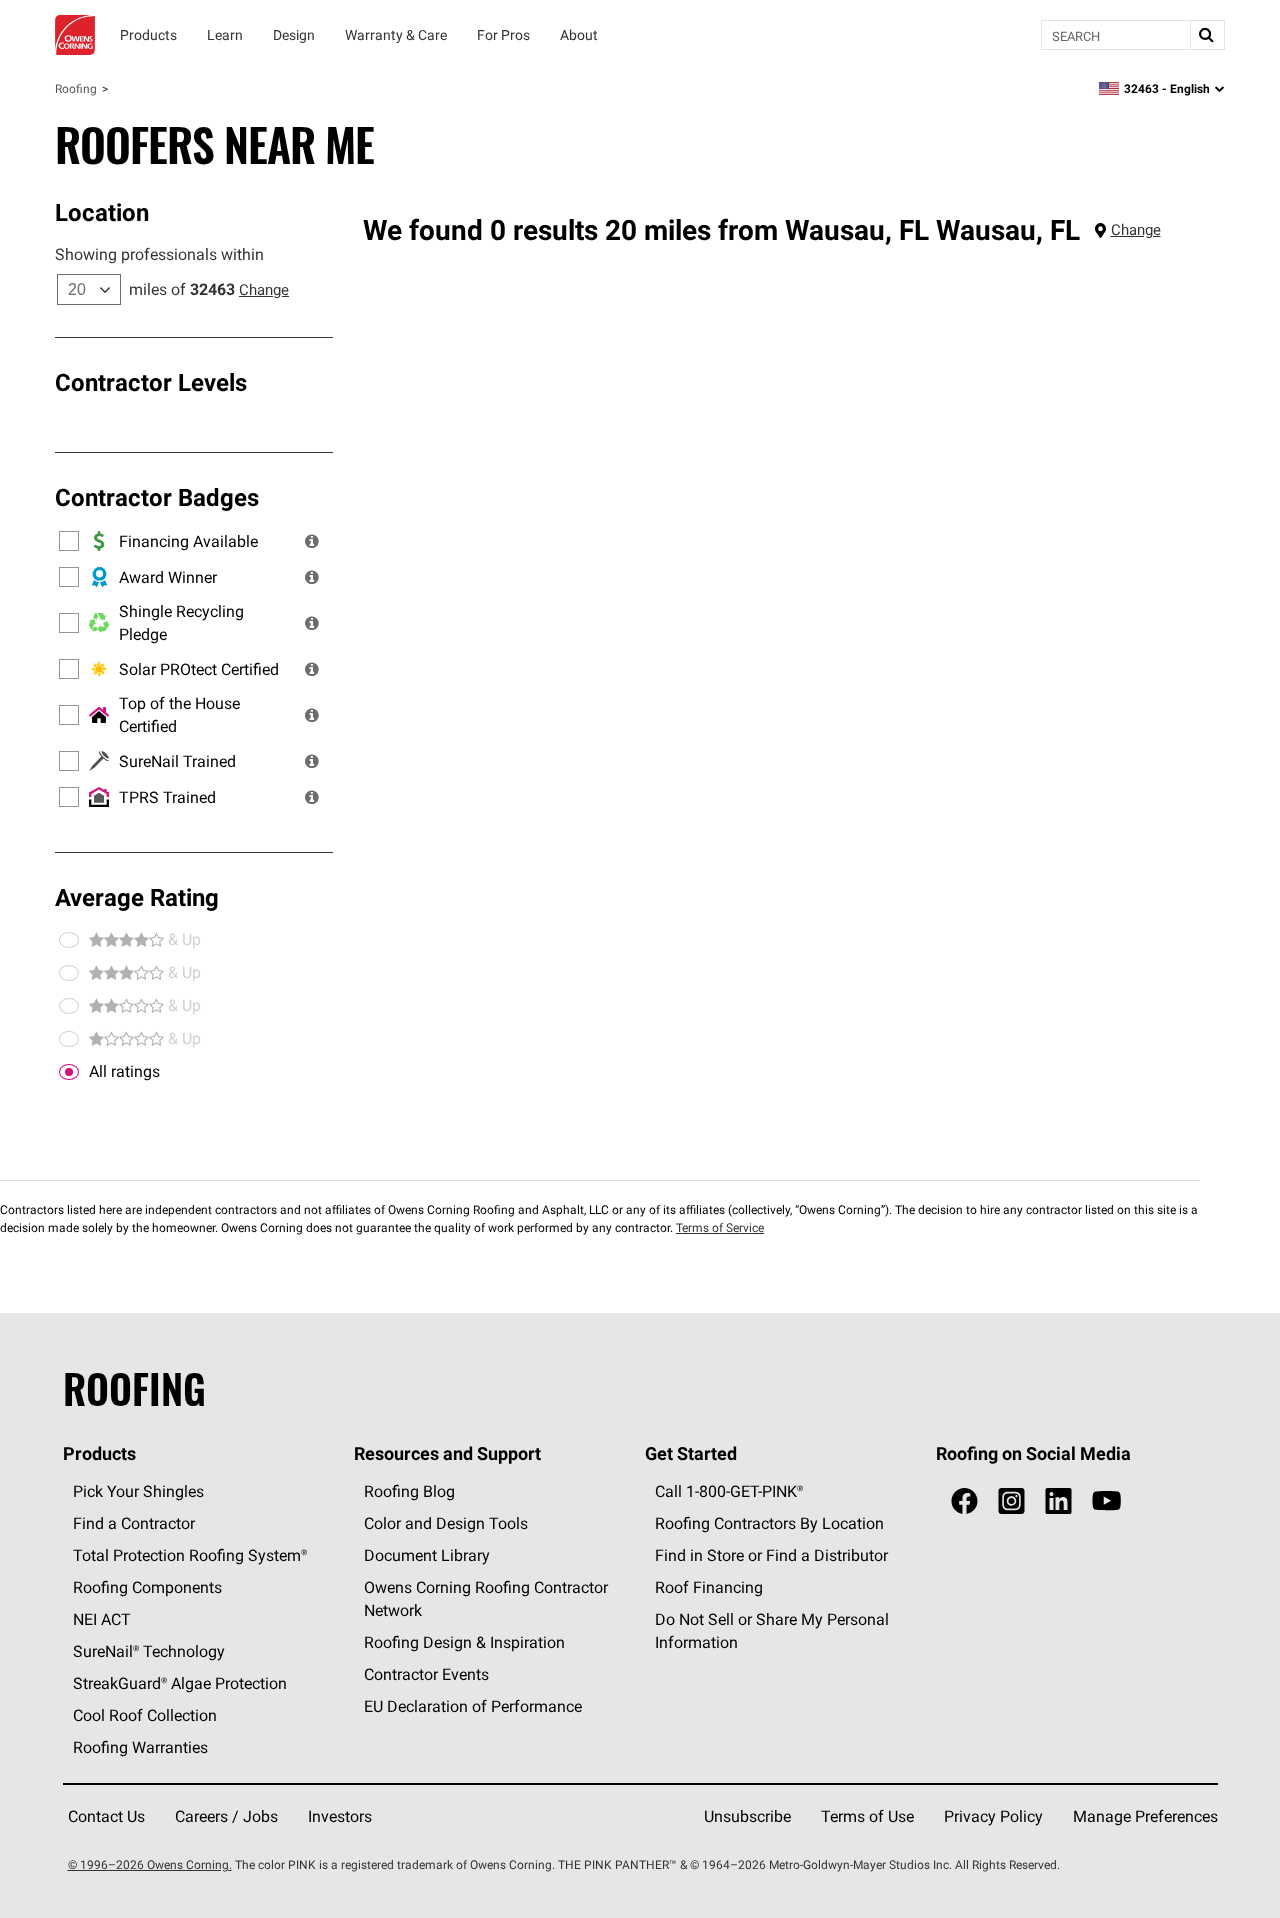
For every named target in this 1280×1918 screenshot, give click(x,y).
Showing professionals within (159, 254)
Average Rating (137, 897)
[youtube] (1106, 1501)
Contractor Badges (157, 497)
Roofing (76, 88)
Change (264, 289)
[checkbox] (69, 1072)
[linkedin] (1058, 1501)
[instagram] (1011, 1501)
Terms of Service (720, 1227)
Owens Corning (75, 35)
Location (102, 212)
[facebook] (964, 1501)
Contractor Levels (151, 382)
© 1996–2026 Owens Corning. (150, 1864)
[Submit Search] (1207, 35)
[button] (312, 541)
